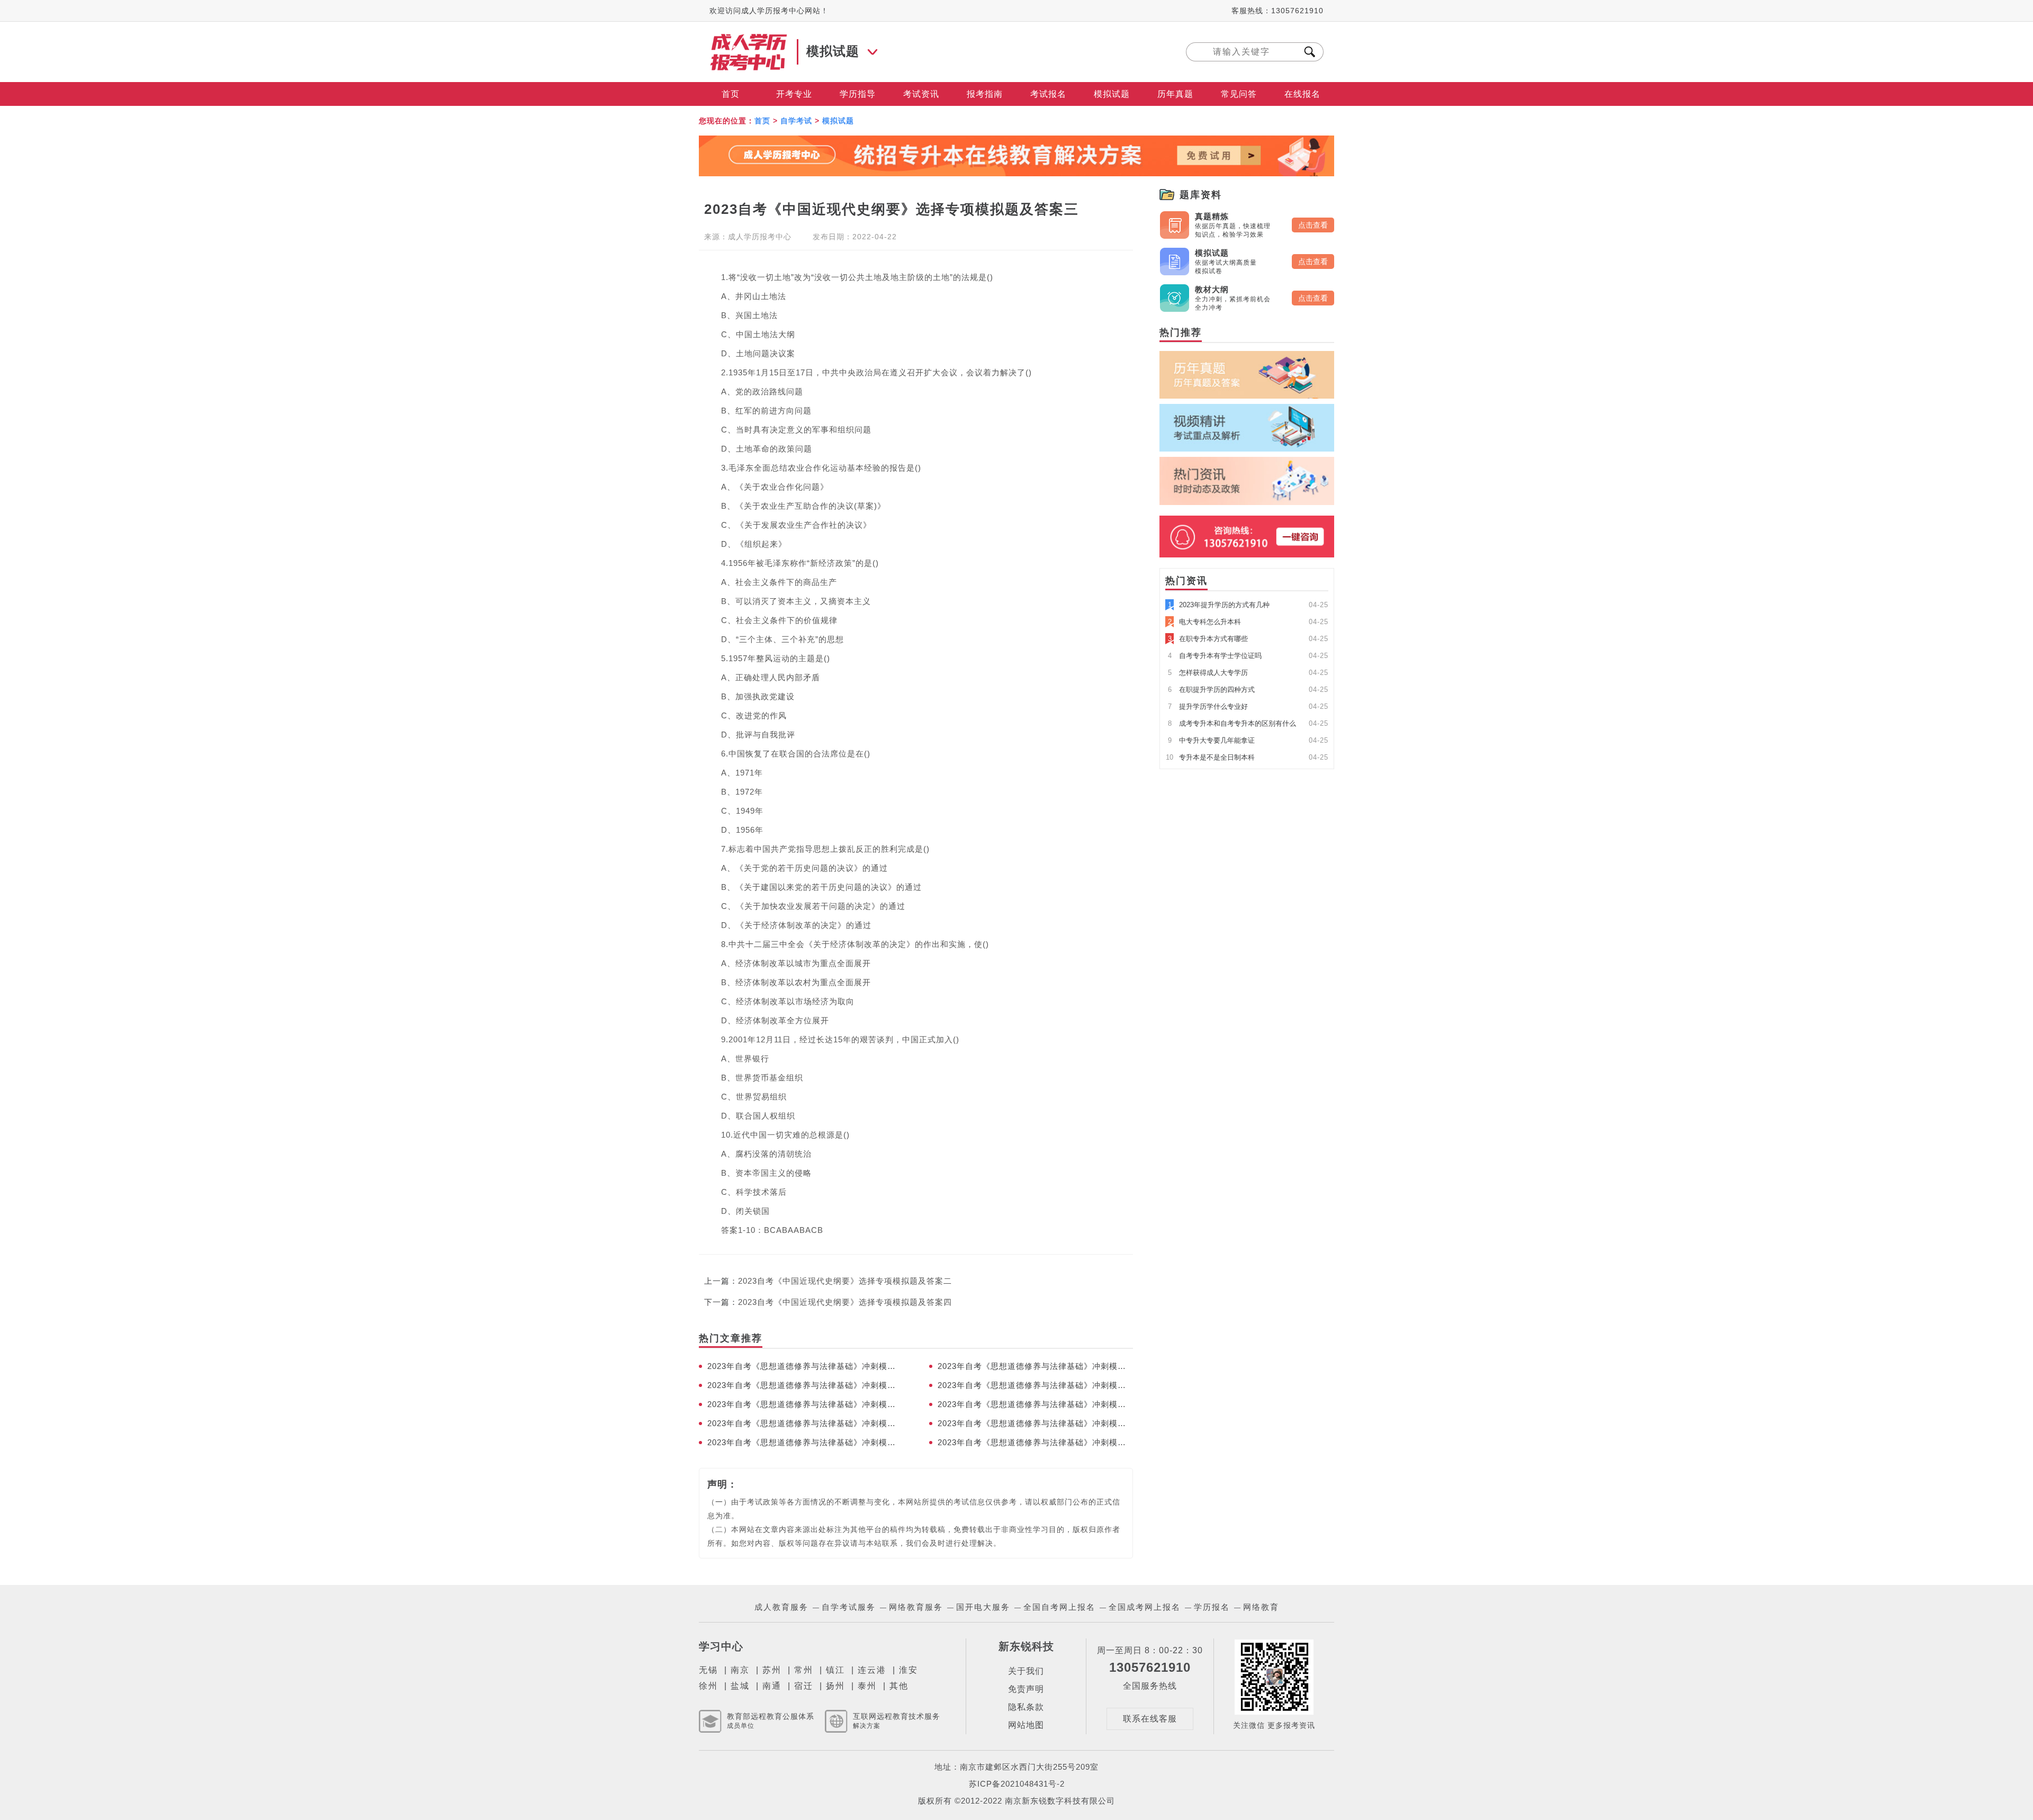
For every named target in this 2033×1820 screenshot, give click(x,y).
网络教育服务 (916, 1607)
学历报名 (1212, 1607)
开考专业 (794, 94)
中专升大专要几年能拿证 (1211, 740)
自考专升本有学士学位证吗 (1215, 656)
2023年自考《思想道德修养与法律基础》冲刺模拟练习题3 (805, 1442)
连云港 (872, 1670)
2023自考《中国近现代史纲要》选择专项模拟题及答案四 (845, 1302)
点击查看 (1313, 225)
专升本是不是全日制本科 (1210, 757)
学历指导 (858, 94)
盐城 (740, 1686)
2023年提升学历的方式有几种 (1219, 605)
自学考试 (796, 121)
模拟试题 (1112, 94)
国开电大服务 (983, 1607)
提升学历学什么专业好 (1208, 706)
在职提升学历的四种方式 (1211, 690)
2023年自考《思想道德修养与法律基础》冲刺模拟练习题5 (805, 1423)
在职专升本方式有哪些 (1208, 639)
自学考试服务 (849, 1607)
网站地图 (1026, 1725)
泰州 (867, 1686)
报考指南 (985, 94)
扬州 (835, 1686)
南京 (740, 1670)
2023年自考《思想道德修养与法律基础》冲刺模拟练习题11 (805, 1366)
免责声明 (1026, 1689)
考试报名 (1048, 94)
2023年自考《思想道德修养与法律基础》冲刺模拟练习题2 (1035, 1442)
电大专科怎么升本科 (1204, 622)
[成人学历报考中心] (749, 38)
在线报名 (1302, 94)
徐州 (708, 1686)
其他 (899, 1686)
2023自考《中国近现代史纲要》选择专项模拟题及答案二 (845, 1281)
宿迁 (804, 1686)
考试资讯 (921, 94)
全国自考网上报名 (1059, 1607)
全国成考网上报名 (1145, 1607)
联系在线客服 (1150, 1719)
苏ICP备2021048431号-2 (1017, 1784)
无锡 (708, 1670)
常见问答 (1239, 94)
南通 (772, 1686)
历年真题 (1175, 94)
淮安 (908, 1670)
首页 (731, 94)
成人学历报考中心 (760, 237)
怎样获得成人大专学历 (1208, 673)
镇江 (835, 1670)
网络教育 (1261, 1607)
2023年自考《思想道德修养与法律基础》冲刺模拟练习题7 (805, 1404)
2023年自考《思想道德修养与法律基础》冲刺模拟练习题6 (1035, 1404)
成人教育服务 (781, 1607)
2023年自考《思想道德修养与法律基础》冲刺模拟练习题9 (805, 1385)
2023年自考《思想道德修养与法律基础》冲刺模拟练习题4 (1035, 1423)
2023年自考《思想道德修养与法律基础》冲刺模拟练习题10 (1035, 1366)
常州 (804, 1670)
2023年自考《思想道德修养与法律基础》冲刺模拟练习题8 (1035, 1385)
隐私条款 (1026, 1707)
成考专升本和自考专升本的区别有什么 (1232, 723)
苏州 (772, 1670)
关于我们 (1026, 1671)
